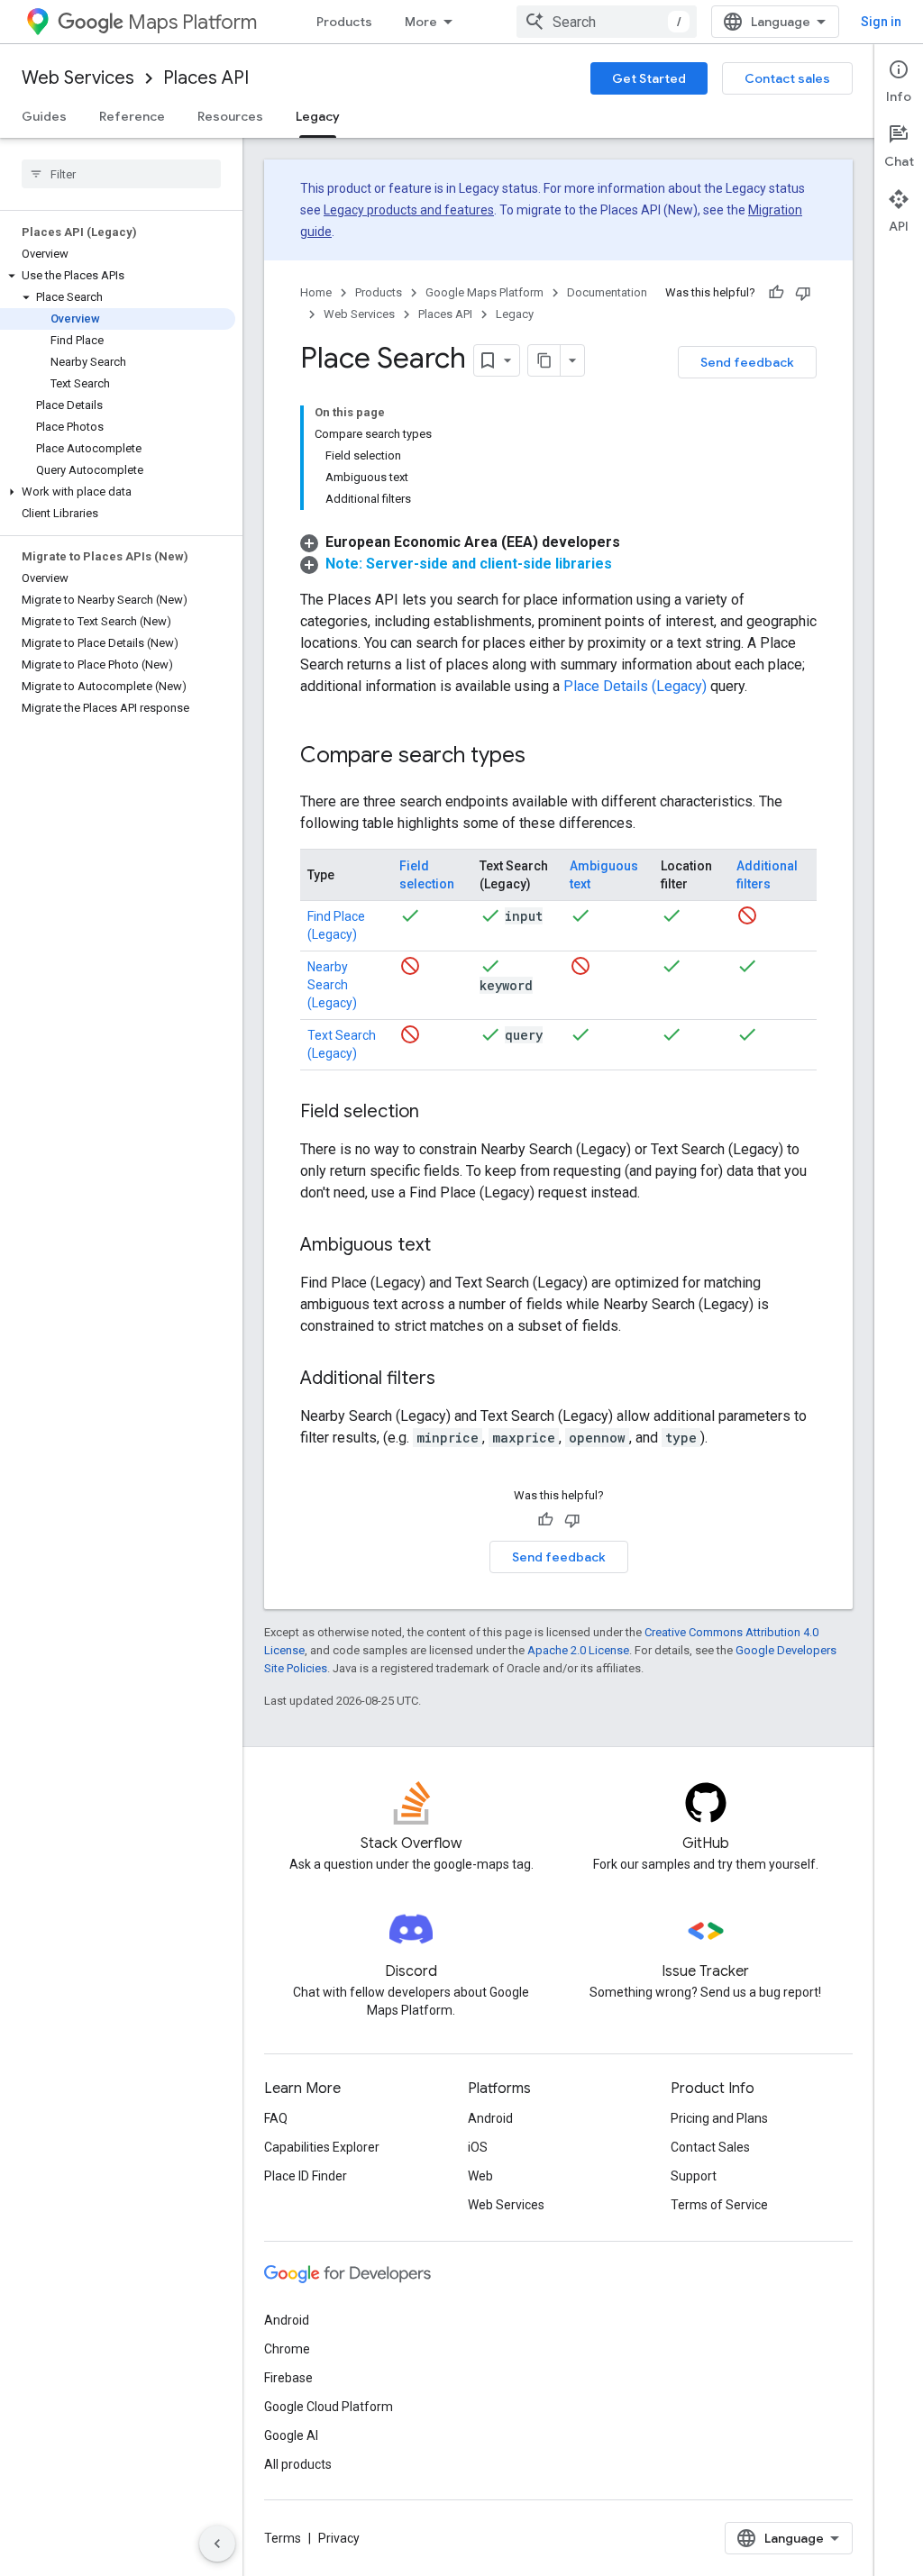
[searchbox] (121, 174)
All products (298, 2464)
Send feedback (747, 362)
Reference (132, 116)
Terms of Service (719, 2205)
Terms (283, 2538)
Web (480, 2176)
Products (344, 22)
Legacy (318, 116)
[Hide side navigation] (217, 2544)
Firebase (288, 2378)
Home (316, 292)
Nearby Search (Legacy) (332, 985)
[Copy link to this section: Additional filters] (453, 1379)
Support (694, 2176)
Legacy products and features (409, 210)
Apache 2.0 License (578, 1650)
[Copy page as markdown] (544, 360)
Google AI (291, 2435)
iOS (478, 2147)
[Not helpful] (803, 293)
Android (490, 2118)
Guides (44, 116)
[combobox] (607, 22)
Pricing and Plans (719, 2118)
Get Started (649, 78)
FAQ (276, 2118)
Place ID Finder (306, 2176)
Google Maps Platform (484, 292)
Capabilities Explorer (322, 2147)
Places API (206, 78)
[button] (118, 276)
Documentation (607, 292)
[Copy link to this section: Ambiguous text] (449, 1246)
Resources (230, 116)
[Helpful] (776, 293)
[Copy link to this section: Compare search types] (544, 757)
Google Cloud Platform (329, 2407)
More (421, 22)
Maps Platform (192, 22)
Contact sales (787, 78)
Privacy (339, 2538)
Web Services (78, 78)
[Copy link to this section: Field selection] (437, 1113)
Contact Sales (710, 2147)
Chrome (287, 2349)
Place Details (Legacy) (635, 686)
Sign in (881, 22)
